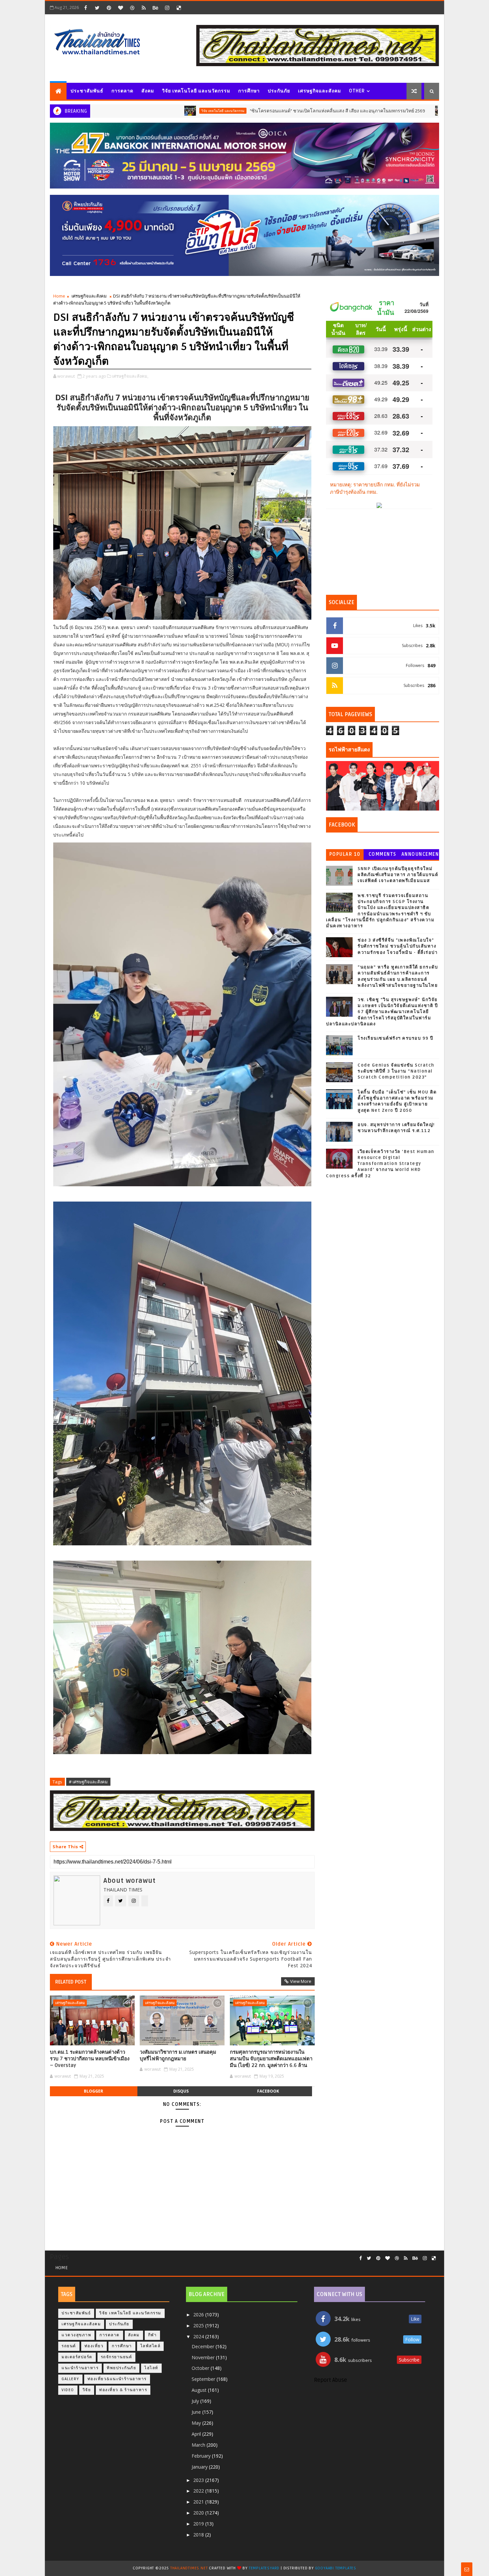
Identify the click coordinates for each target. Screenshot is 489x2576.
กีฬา (153, 2335)
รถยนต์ (349, 111)
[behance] (155, 8)
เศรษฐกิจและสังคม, (130, 376)
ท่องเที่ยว (94, 2346)
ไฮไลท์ (151, 2368)
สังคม (148, 91)
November (204, 2357)
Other (357, 91)
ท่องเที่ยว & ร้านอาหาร (123, 2390)
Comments (383, 854)
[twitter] (97, 8)
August (200, 2390)
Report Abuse (330, 2380)
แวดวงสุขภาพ (76, 2335)
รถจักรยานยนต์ (117, 2357)
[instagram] (167, 8)
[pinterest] (109, 8)
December (204, 2346)
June (197, 2412)
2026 (199, 2315)
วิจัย (87, 2390)
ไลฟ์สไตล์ (151, 2346)
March (199, 2445)
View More (301, 1981)
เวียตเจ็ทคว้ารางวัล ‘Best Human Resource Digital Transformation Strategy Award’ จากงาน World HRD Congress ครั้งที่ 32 (380, 1164)
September (204, 2379)
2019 (199, 2524)
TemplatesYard (264, 2568)
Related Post (71, 1982)
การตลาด (122, 91)
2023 (199, 2480)
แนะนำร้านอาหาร (80, 2368)
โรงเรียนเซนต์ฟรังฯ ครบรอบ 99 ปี (396, 1038)
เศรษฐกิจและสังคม (320, 91)
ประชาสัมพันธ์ (87, 91)
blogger (93, 2091)
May (197, 2423)
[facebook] (85, 8)
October (201, 2368)
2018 (199, 2535)
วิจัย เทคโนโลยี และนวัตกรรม (196, 91)
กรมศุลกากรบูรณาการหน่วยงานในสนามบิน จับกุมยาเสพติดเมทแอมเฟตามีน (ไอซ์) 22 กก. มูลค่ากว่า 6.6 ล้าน (271, 2059)
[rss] (144, 8)
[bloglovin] (120, 8)
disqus (181, 2091)
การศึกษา (249, 91)
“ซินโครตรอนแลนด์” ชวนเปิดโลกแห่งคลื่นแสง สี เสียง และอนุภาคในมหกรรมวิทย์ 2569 (229, 111)
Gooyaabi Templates (336, 2568)
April (197, 2434)
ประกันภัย (279, 91)
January (200, 2467)
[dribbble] (132, 8)
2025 (199, 2325)
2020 (199, 2513)
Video (68, 2390)
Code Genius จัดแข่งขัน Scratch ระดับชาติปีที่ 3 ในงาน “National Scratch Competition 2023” (396, 1071)
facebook (268, 2091)
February (202, 2456)
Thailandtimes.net (189, 2568)
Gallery (70, 2379)
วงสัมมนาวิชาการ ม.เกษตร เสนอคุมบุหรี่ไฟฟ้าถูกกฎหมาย (178, 2055)
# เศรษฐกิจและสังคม (88, 1782)
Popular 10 (345, 854)
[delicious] (179, 8)
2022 (199, 2491)
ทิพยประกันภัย (121, 2368)
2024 (199, 2336)
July (196, 2401)
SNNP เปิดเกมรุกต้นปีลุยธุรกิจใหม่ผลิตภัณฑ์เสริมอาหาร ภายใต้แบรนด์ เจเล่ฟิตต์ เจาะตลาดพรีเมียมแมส (398, 875)
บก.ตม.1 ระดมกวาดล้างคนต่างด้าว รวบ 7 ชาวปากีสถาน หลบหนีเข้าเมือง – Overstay (90, 2059)
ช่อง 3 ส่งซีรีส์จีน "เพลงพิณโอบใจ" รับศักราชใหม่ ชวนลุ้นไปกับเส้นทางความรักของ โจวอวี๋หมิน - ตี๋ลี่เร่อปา (398, 946)
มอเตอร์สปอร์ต (77, 2357)
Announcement (420, 856)
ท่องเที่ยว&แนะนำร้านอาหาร (117, 2379)
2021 (199, 2502)
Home (59, 296)
